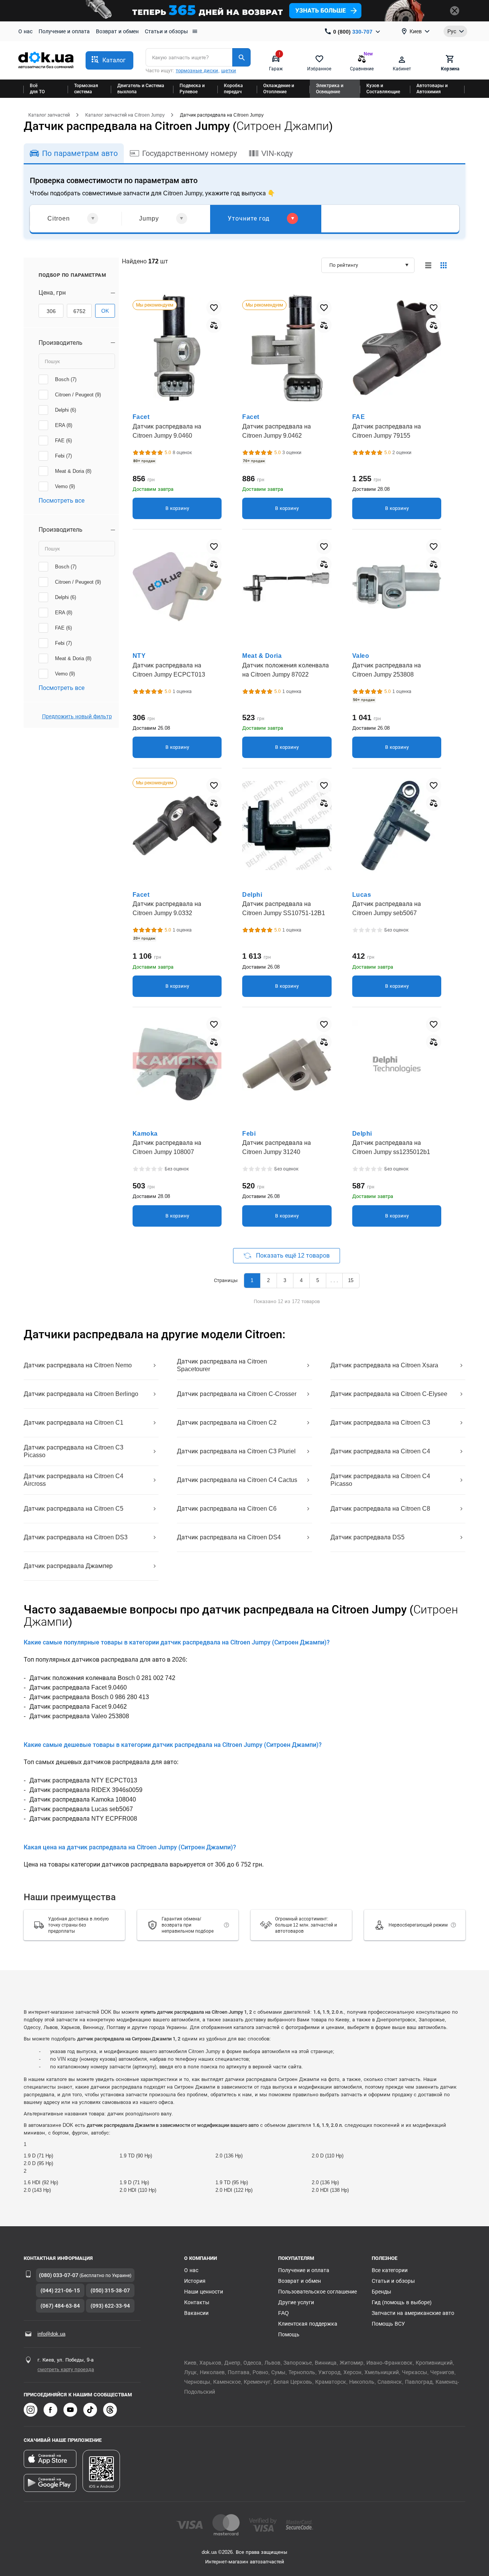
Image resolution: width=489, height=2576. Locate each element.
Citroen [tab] (59, 218)
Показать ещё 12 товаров (293, 1256)
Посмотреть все (62, 501)
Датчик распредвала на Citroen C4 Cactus (237, 1480)
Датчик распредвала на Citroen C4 (380, 1451)
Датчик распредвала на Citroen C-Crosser (237, 1394)
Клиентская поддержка (308, 2324)
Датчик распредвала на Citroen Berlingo (81, 1394)
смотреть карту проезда (66, 2369)
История (195, 2281)
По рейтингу (344, 265)
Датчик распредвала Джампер (68, 1566)
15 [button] (351, 1280)
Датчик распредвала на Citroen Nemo (78, 1365)
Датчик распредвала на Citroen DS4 (229, 1537)
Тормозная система (86, 89)
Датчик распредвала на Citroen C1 (74, 1423)
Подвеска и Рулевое (192, 89)
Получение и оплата (64, 31)
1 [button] (252, 1280)
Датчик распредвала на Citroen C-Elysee (389, 1394)
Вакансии (196, 2313)
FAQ (283, 2313)
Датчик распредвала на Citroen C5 (74, 1509)
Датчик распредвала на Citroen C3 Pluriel (236, 1451)
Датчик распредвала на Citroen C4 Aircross (74, 1480)
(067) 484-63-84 (60, 2306)
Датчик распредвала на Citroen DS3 (76, 1537)
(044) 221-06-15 (60, 2290)
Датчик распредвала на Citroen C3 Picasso (74, 1451)
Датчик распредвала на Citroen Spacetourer (222, 1365)
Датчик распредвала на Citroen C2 (227, 1423)
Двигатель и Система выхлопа (141, 89)
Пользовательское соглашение (317, 2292)
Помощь (289, 2334)
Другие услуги (296, 2302)
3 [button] (285, 1280)
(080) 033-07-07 (59, 2275)
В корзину (177, 508)
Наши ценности (204, 2292)
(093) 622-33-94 (110, 2306)
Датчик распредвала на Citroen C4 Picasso (380, 1480)
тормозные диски (197, 71)
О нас (25, 31)
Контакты (197, 2302)
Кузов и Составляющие (383, 89)
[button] (109, 60)
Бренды (381, 2292)
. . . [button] (334, 1280)
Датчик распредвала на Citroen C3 (380, 1423)
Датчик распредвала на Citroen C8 (380, 1509)
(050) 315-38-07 (110, 2290)
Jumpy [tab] (149, 218)
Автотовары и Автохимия (432, 89)
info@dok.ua (51, 2334)
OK (105, 311)
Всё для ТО (37, 89)
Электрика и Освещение (330, 89)
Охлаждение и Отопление (279, 89)
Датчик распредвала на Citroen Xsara (384, 1365)
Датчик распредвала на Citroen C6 (227, 1509)
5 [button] (318, 1280)
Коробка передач (233, 89)
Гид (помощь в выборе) (402, 2302)
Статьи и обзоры (166, 31)
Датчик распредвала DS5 (368, 1537)
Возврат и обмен (117, 31)
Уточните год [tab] (249, 218)
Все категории (390, 2270)
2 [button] (268, 1280)
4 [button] (301, 1280)
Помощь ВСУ (388, 2324)
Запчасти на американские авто (413, 2313)
